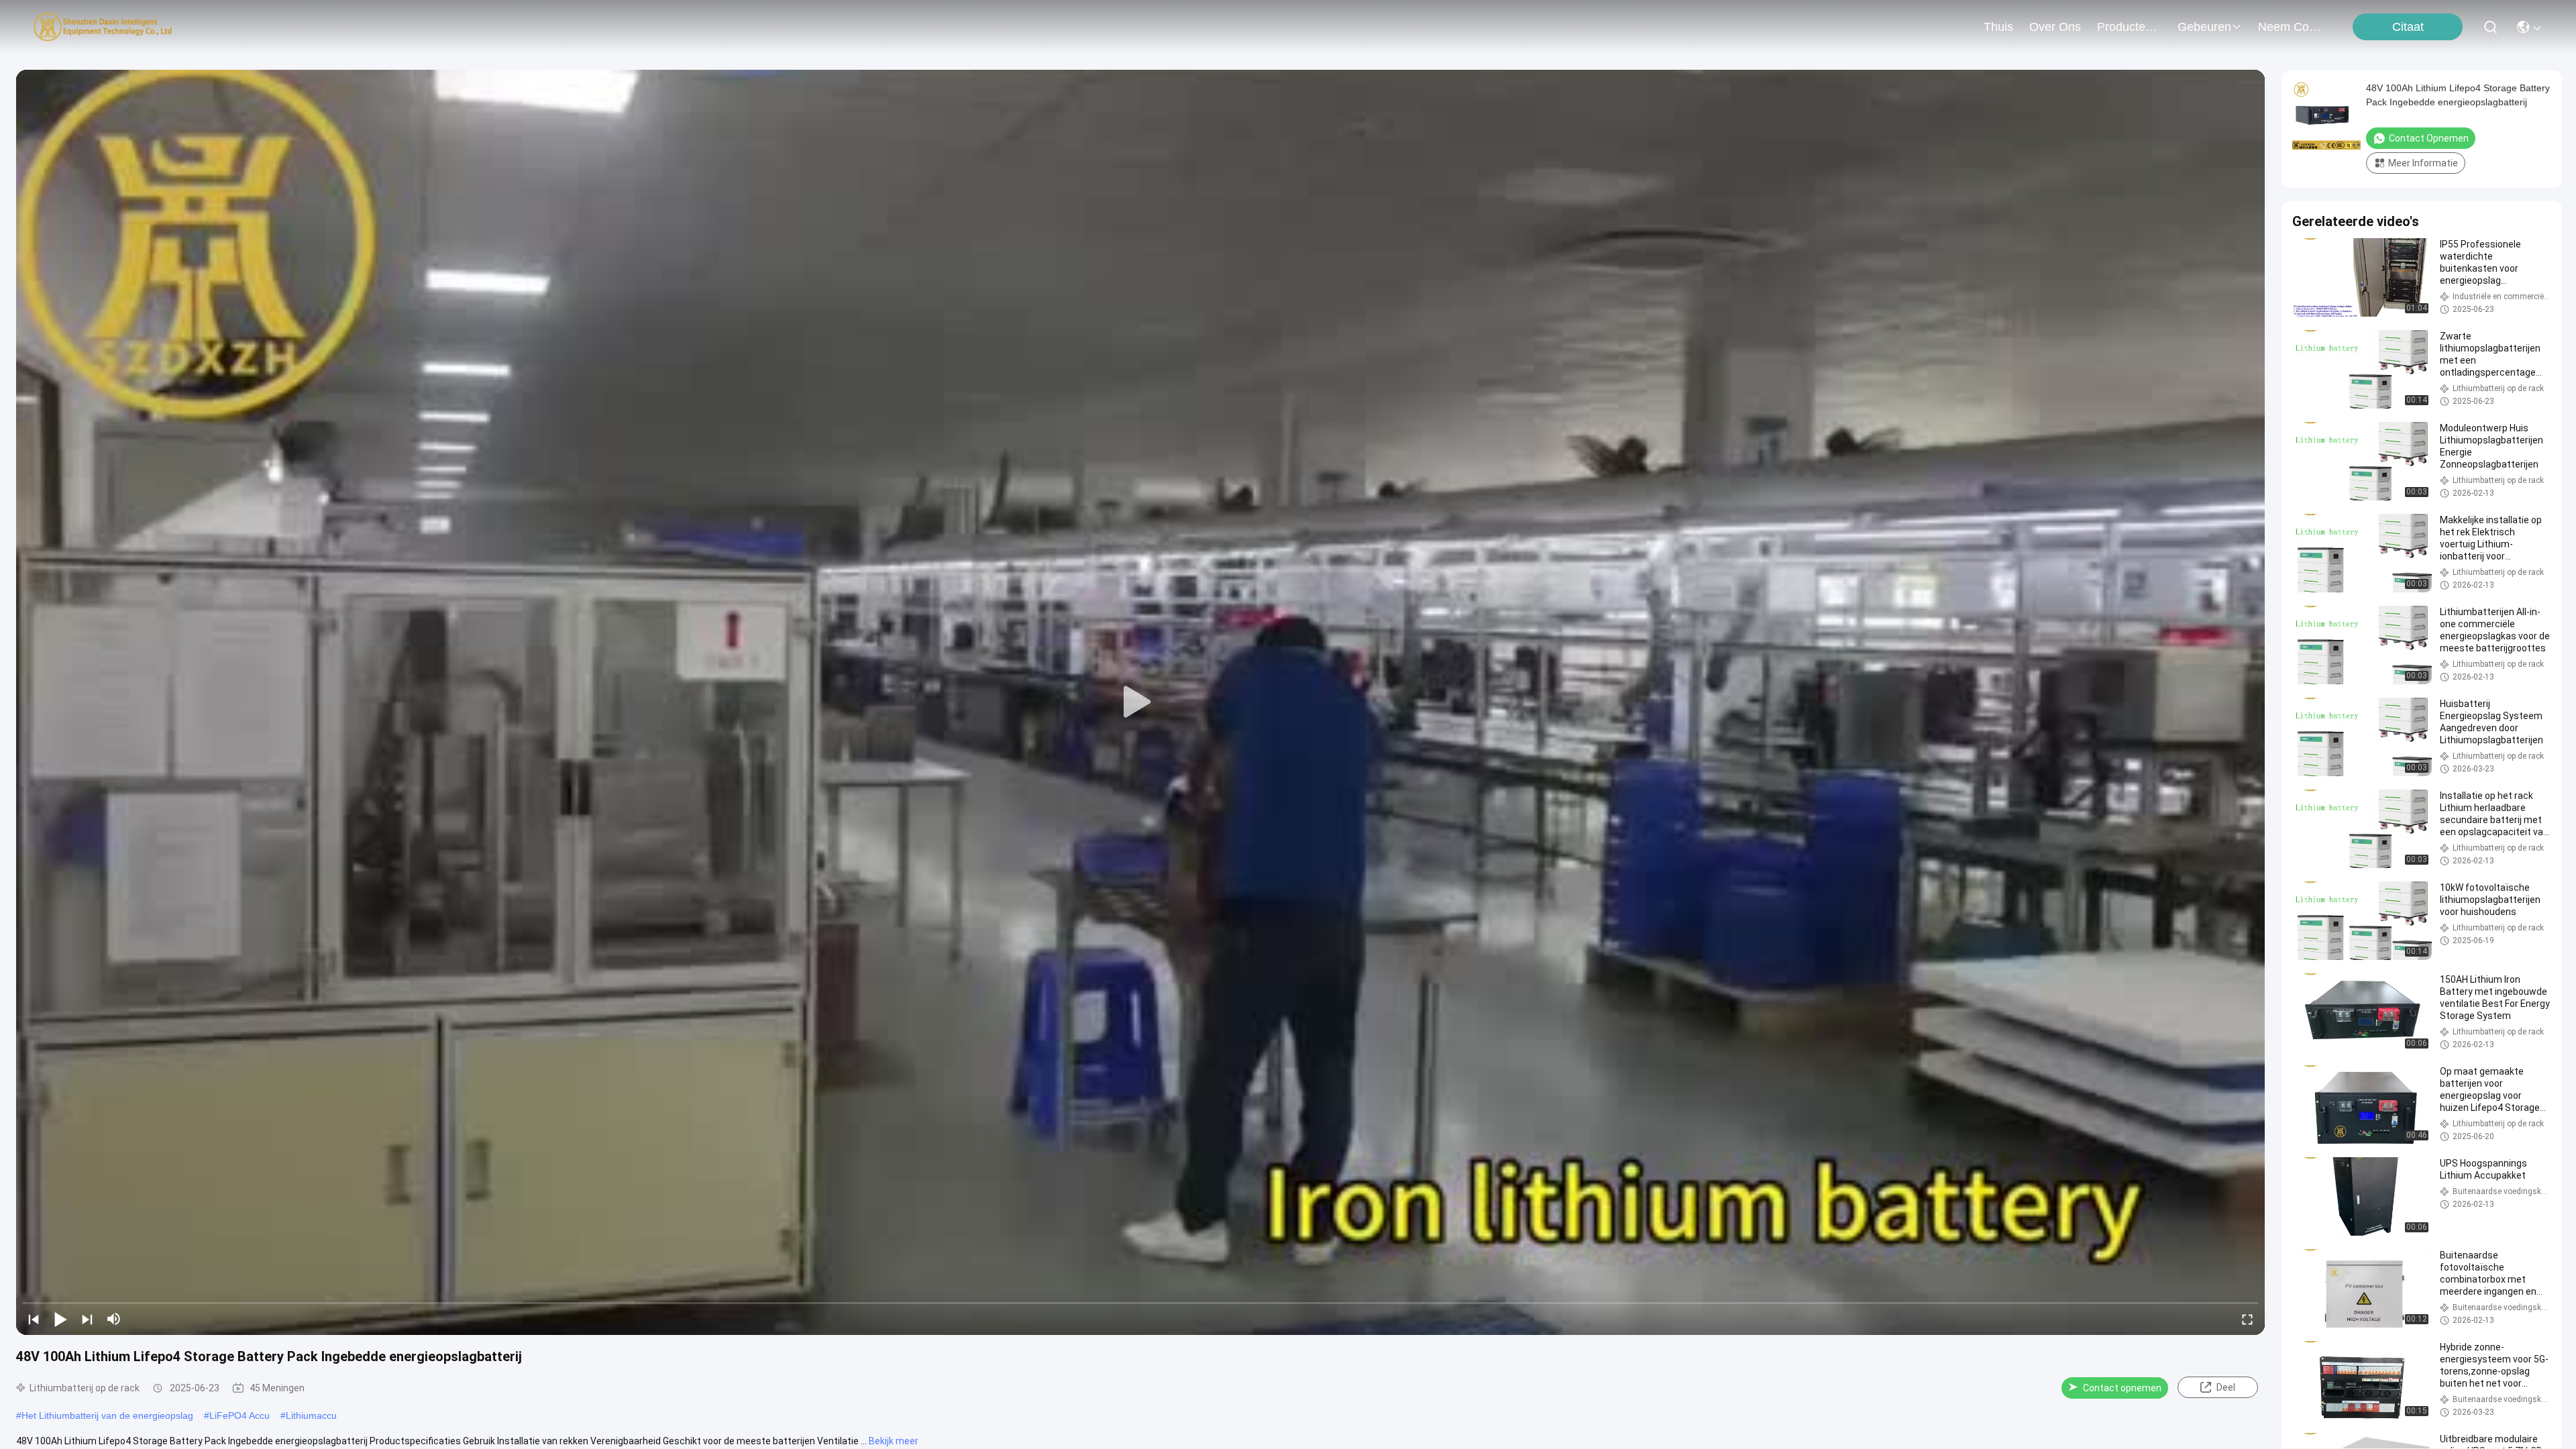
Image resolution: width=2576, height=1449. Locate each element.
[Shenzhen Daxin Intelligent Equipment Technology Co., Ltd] (103, 27)
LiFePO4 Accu (239, 1415)
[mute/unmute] (114, 1319)
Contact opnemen (2122, 1388)
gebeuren (2204, 27)
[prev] (34, 1319)
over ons (2055, 27)
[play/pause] (60, 1319)
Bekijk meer (894, 1441)
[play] (1140, 702)
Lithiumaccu (311, 1415)
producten (2125, 27)
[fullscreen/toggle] (2247, 1319)
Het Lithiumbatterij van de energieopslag (107, 1415)
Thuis (1998, 27)
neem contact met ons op (2290, 27)
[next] (87, 1319)
